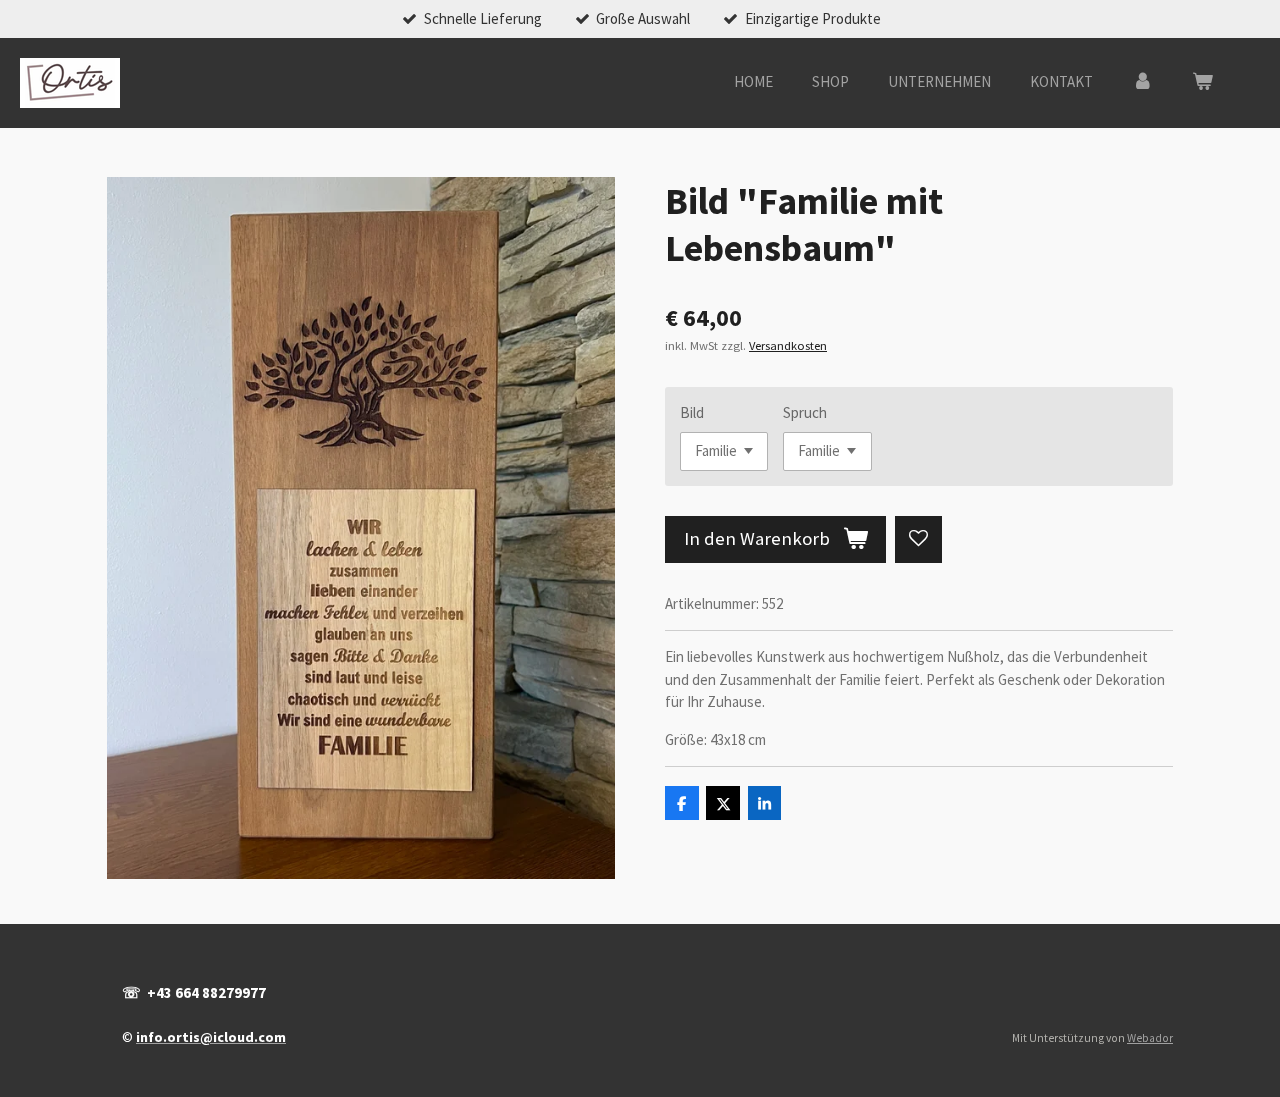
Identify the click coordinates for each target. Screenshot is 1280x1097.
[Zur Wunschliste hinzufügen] (918, 539)
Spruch (805, 412)
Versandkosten (788, 345)
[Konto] (1142, 82)
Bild (692, 412)
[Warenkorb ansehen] (1202, 82)
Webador (1150, 1038)
